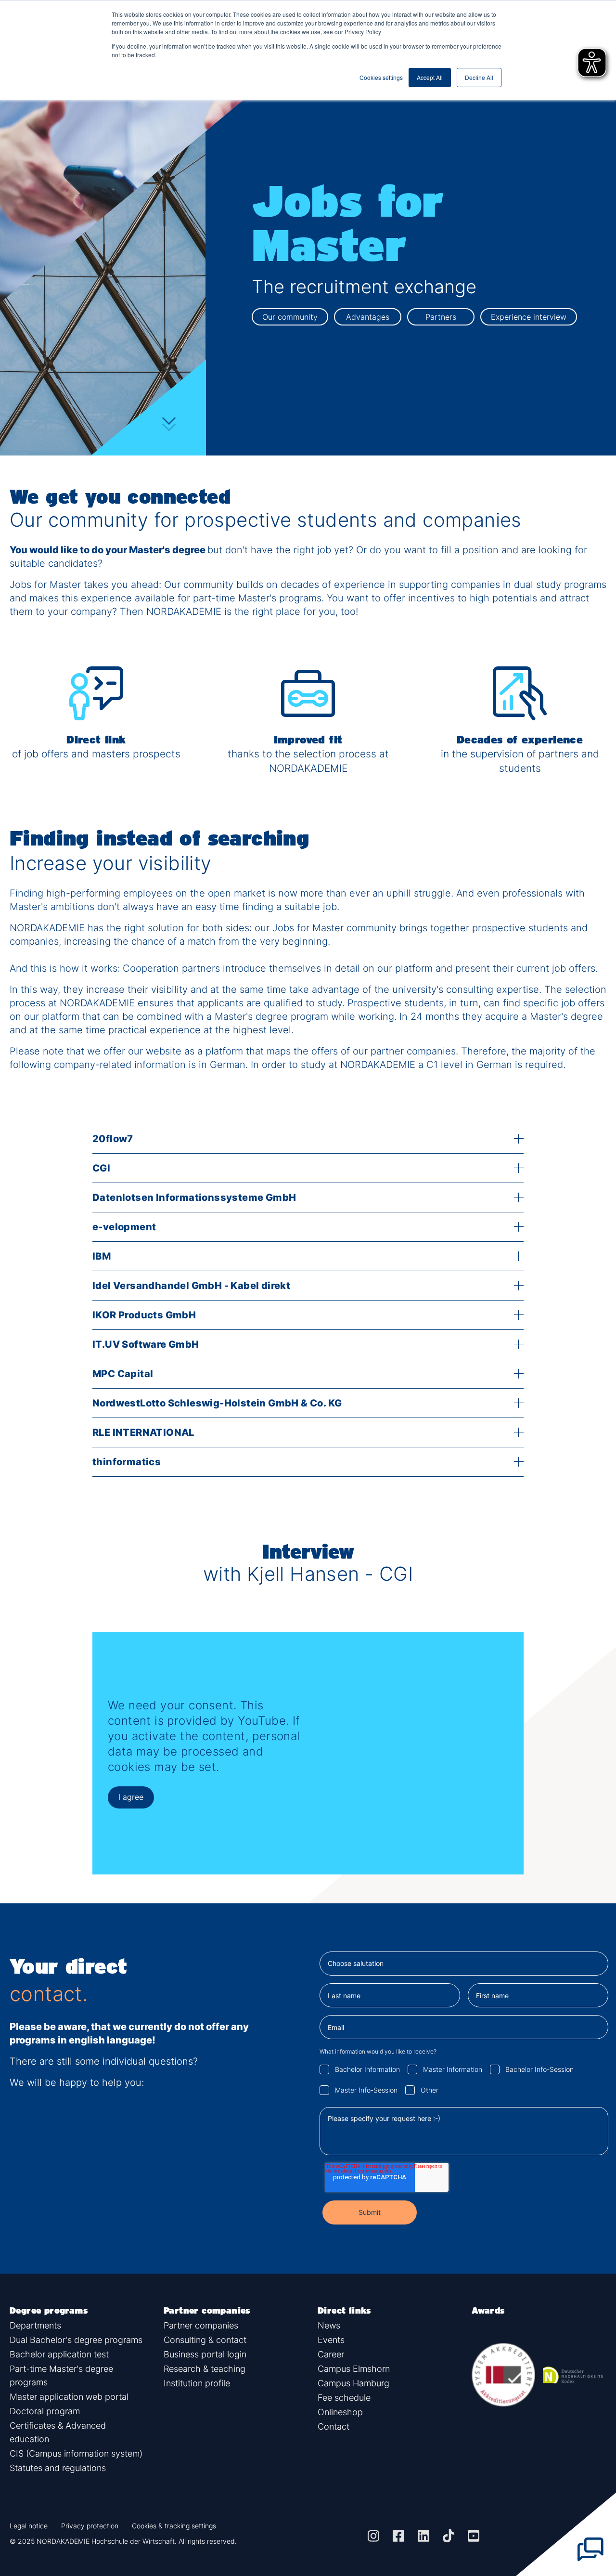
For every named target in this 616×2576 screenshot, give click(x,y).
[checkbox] (464, 2079)
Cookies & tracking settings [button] (174, 2526)
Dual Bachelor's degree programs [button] (76, 2340)
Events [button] (331, 2340)
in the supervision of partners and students (520, 761)
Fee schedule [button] (344, 2398)
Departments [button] (35, 2325)
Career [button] (331, 2354)
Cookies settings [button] (381, 77)
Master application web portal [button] (69, 2397)
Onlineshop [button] (340, 2412)
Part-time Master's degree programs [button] (61, 2375)
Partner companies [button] (201, 2325)
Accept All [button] (430, 77)
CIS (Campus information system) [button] (76, 2453)
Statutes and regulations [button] (58, 2468)
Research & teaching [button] (205, 2369)
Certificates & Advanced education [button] (58, 2432)
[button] (373, 2536)
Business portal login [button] (205, 2354)
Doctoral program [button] (45, 2411)
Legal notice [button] (29, 2526)
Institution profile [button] (197, 2383)
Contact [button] (334, 2426)
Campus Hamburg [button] (353, 2383)
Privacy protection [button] (90, 2526)
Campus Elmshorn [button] (354, 2369)
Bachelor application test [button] (59, 2354)
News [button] (329, 2325)
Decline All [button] (479, 77)
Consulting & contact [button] (205, 2340)
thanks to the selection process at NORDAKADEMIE (308, 761)
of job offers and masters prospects (96, 754)
